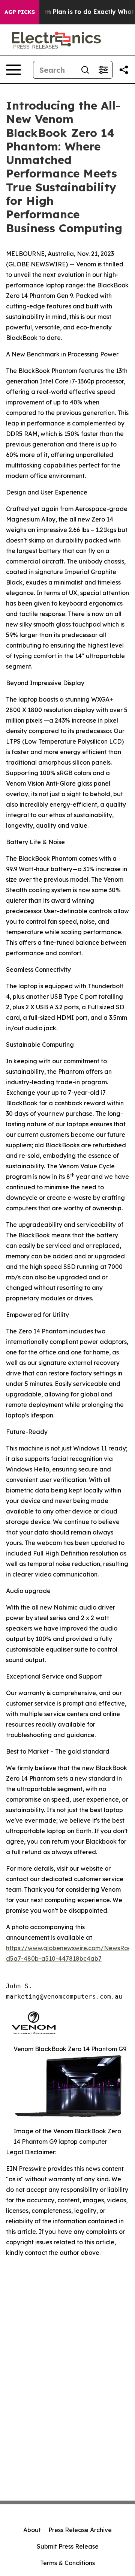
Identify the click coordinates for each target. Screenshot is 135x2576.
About (32, 2530)
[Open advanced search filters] (103, 70)
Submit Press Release (68, 2546)
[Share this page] (124, 70)
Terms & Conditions (67, 2563)
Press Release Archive (80, 2530)
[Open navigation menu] (13, 70)
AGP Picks (20, 12)
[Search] (85, 70)
